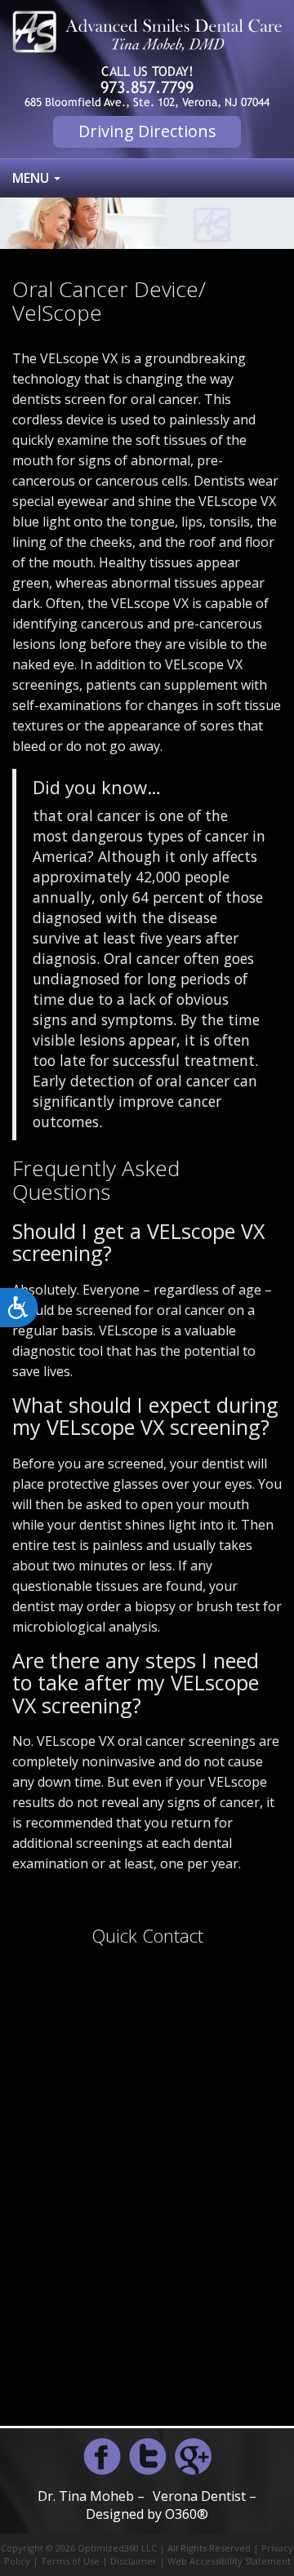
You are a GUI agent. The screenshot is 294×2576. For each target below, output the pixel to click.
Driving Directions (147, 131)
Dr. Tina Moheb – (91, 2496)
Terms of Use (70, 2561)
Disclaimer (134, 2561)
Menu (32, 178)
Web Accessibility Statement (229, 2561)
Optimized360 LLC (117, 2548)
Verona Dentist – (205, 2496)
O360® (187, 2514)
